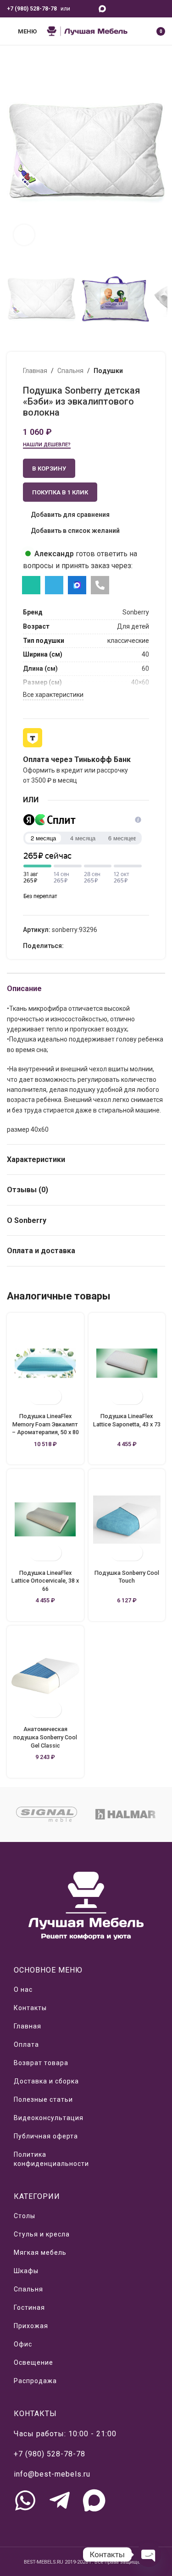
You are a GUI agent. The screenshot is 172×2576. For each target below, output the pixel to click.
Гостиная (29, 2307)
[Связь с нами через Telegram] (60, 2500)
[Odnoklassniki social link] (69, 946)
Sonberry (136, 612)
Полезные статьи (43, 2099)
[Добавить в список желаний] (53, 1396)
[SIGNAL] (46, 1814)
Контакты (30, 2008)
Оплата (26, 2044)
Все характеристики (53, 695)
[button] (16, 153)
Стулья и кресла (42, 2234)
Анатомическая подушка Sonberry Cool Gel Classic (45, 1737)
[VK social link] (90, 946)
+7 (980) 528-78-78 (32, 9)
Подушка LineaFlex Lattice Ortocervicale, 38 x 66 (45, 1581)
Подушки (108, 371)
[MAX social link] (103, 8)
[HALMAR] (126, 1814)
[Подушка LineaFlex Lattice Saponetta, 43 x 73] (127, 1363)
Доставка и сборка (46, 2081)
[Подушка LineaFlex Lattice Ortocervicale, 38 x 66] (45, 1519)
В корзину (49, 469)
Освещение (33, 2362)
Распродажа (35, 2381)
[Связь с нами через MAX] (94, 2500)
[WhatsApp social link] (78, 8)
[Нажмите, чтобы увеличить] (24, 235)
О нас (23, 1990)
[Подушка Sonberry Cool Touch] (127, 1519)
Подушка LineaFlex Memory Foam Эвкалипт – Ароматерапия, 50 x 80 (45, 1424)
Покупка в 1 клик (60, 492)
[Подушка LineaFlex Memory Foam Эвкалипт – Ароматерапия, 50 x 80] (45, 1363)
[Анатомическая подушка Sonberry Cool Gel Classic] (45, 1676)
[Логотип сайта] (87, 31)
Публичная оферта (46, 2136)
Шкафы (26, 2271)
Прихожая (31, 2326)
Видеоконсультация (49, 2118)
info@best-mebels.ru (52, 2474)
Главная (35, 371)
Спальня (70, 371)
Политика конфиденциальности (51, 2159)
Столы (25, 2216)
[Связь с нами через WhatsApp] (25, 2500)
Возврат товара (41, 2063)
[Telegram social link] (90, 8)
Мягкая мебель (40, 2253)
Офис (23, 2344)
